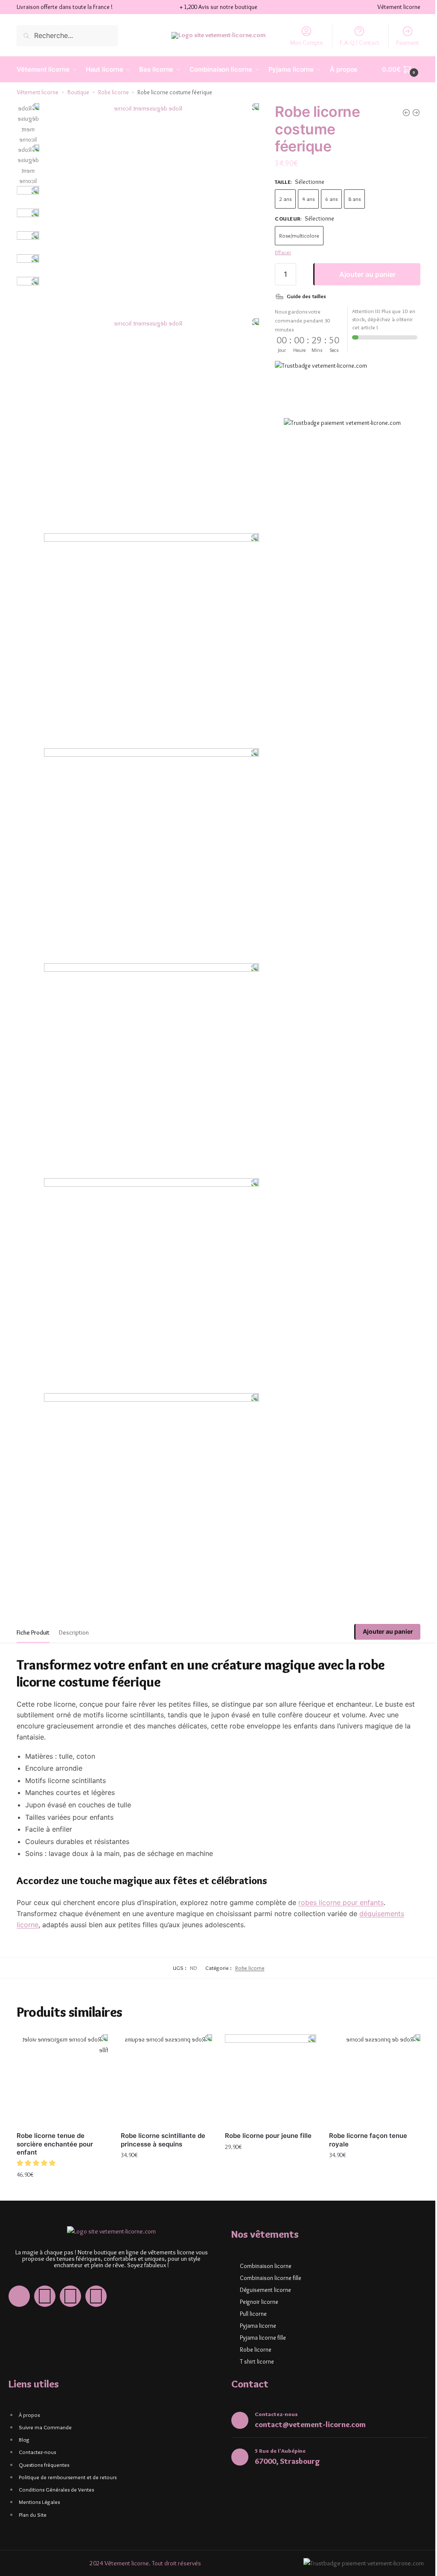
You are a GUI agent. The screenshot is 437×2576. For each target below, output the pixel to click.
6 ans (328, 199)
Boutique (78, 92)
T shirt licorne (254, 2333)
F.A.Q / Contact (353, 43)
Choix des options (61, 2165)
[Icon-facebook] (19, 2268)
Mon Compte (300, 43)
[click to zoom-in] (149, 209)
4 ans (304, 199)
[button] (37, 2135)
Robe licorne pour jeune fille (265, 2107)
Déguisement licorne (262, 2262)
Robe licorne (114, 92)
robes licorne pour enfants (341, 1876)
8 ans (351, 199)
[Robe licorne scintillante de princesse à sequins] (164, 2053)
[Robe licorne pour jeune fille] (266, 2053)
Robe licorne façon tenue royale (363, 2112)
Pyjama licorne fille (260, 2309)
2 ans (281, 199)
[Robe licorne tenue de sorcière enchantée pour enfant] (61, 2053)
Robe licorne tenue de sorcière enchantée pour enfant (55, 2116)
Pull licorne (250, 2286)
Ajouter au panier (362, 274)
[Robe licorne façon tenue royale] (410, 113)
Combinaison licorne (263, 2238)
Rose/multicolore (295, 235)
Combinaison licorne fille (268, 2250)
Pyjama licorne (255, 2297)
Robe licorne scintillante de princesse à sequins (161, 2112)
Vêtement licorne (38, 92)
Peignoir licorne (256, 2274)
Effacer (279, 252)
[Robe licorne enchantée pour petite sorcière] (400, 113)
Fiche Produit (33, 1606)
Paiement (401, 43)
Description (74, 1606)
